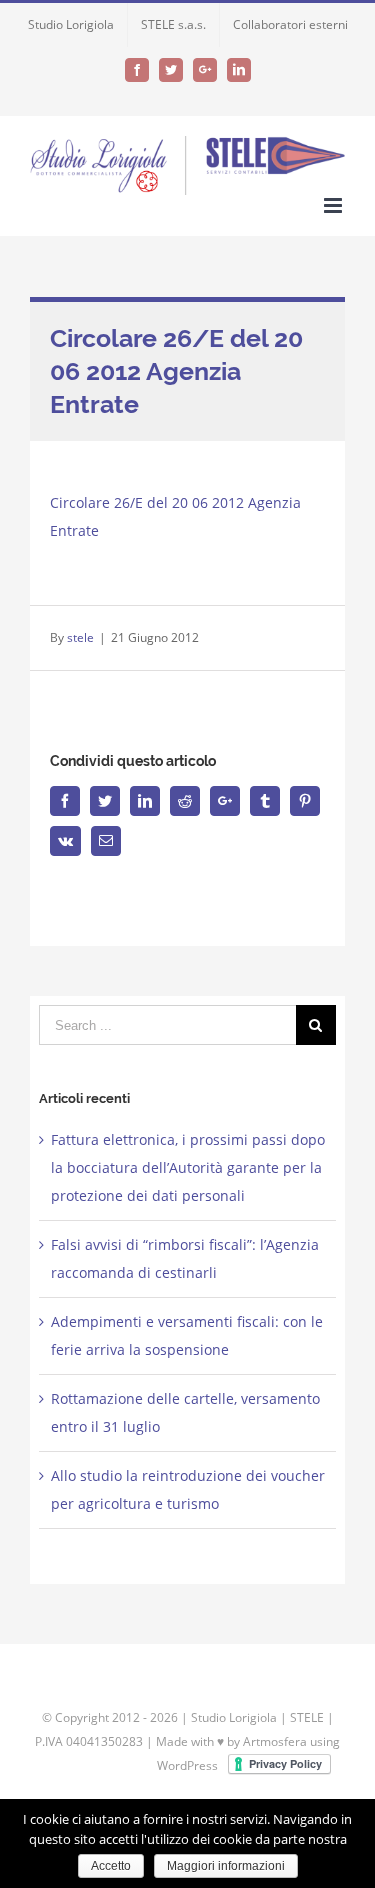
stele (80, 637)
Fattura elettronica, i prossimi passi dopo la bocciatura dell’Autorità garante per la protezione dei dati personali (188, 1167)
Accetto (111, 1866)
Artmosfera (275, 1741)
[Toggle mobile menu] (334, 205)
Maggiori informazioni (226, 1866)
